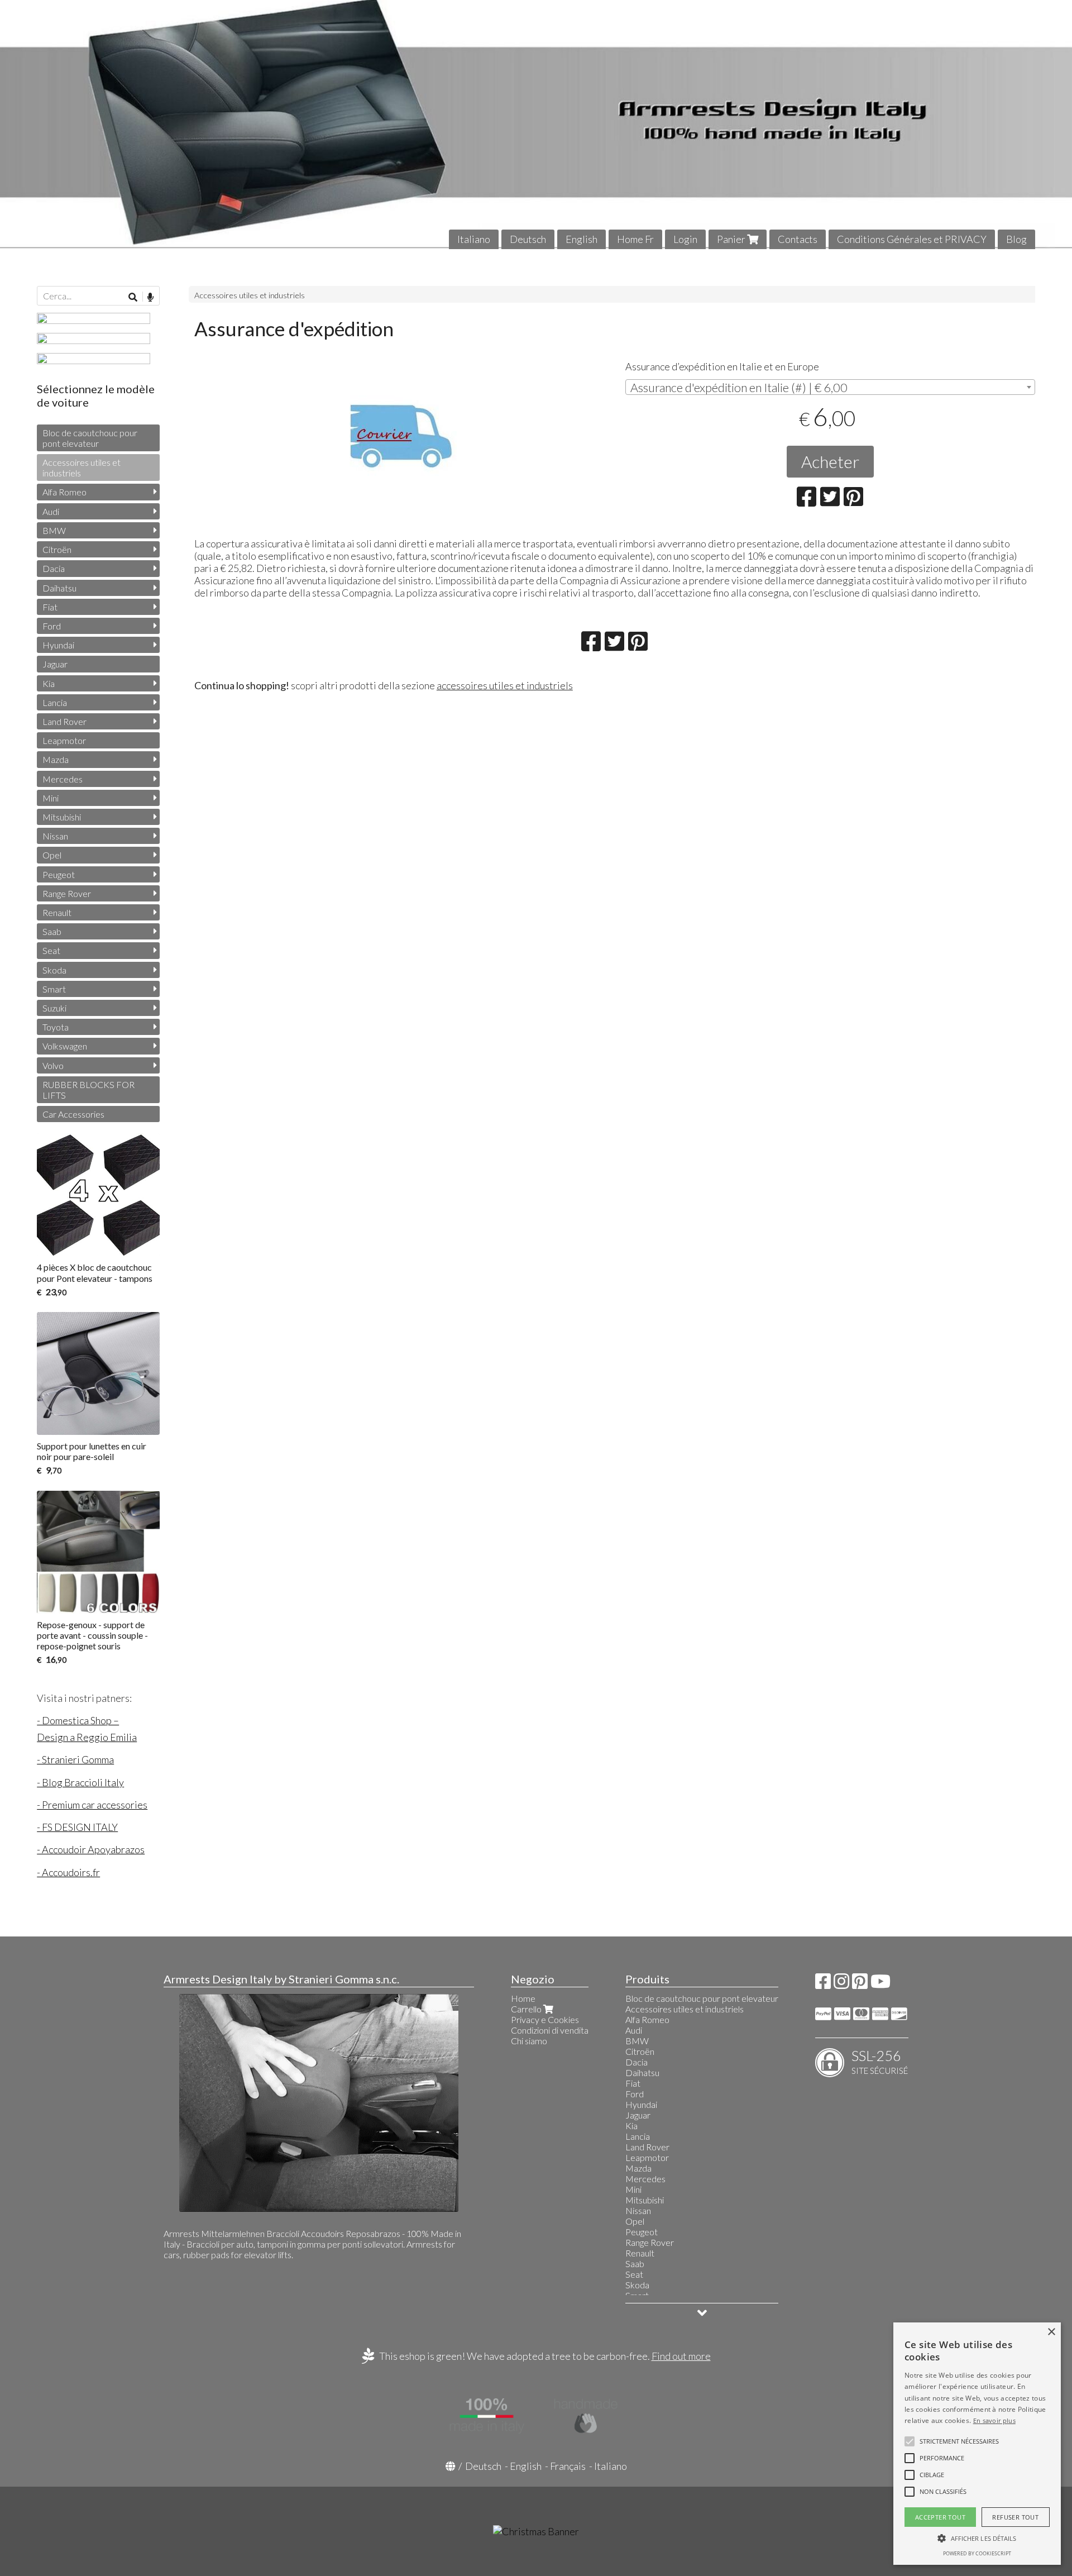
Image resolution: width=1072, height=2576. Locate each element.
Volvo (53, 1065)
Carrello (527, 2009)
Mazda (56, 759)
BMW (54, 530)
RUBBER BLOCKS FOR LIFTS (88, 1090)
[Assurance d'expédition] (399, 434)
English (582, 239)
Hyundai (58, 645)
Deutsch (528, 239)
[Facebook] (823, 1984)
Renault (57, 912)
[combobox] (830, 387)
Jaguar (55, 664)
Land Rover (64, 721)
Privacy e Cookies (545, 2019)
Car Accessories (73, 1114)
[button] (959, 2441)
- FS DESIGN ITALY (77, 1827)
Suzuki (54, 1008)
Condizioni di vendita (550, 2030)
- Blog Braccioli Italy (80, 1782)
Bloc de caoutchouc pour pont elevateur (90, 438)
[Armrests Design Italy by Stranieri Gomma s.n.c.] (536, 125)
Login (685, 239)
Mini (51, 798)
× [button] (1051, 2332)
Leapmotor (64, 740)
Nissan (55, 836)
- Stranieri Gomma (75, 1759)
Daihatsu (59, 588)
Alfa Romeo (64, 492)
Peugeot (59, 874)
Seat (51, 950)
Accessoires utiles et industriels (250, 295)
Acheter (830, 461)
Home (523, 1998)
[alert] (977, 2444)
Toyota (56, 1027)
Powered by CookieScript (977, 2553)
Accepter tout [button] (940, 2517)
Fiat (50, 607)
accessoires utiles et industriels (505, 685)
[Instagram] (841, 1984)
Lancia (55, 702)
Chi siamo (529, 2041)
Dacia (54, 568)
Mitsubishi (62, 817)
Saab (52, 931)
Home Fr (635, 239)
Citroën (57, 549)
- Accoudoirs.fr (68, 1872)
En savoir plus (994, 2420)
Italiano (474, 239)
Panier (732, 239)
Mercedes (63, 779)
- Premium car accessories (92, 1805)
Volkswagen (65, 1046)
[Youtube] (880, 1984)
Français (568, 2466)
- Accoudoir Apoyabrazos (91, 1849)
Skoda (54, 970)
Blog (1016, 239)
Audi (51, 511)
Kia (49, 683)
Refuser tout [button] (1015, 2517)
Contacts (798, 239)
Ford (52, 626)
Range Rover (67, 893)
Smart (54, 989)
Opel (52, 855)
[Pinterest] (860, 1984)
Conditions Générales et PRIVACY (912, 239)
